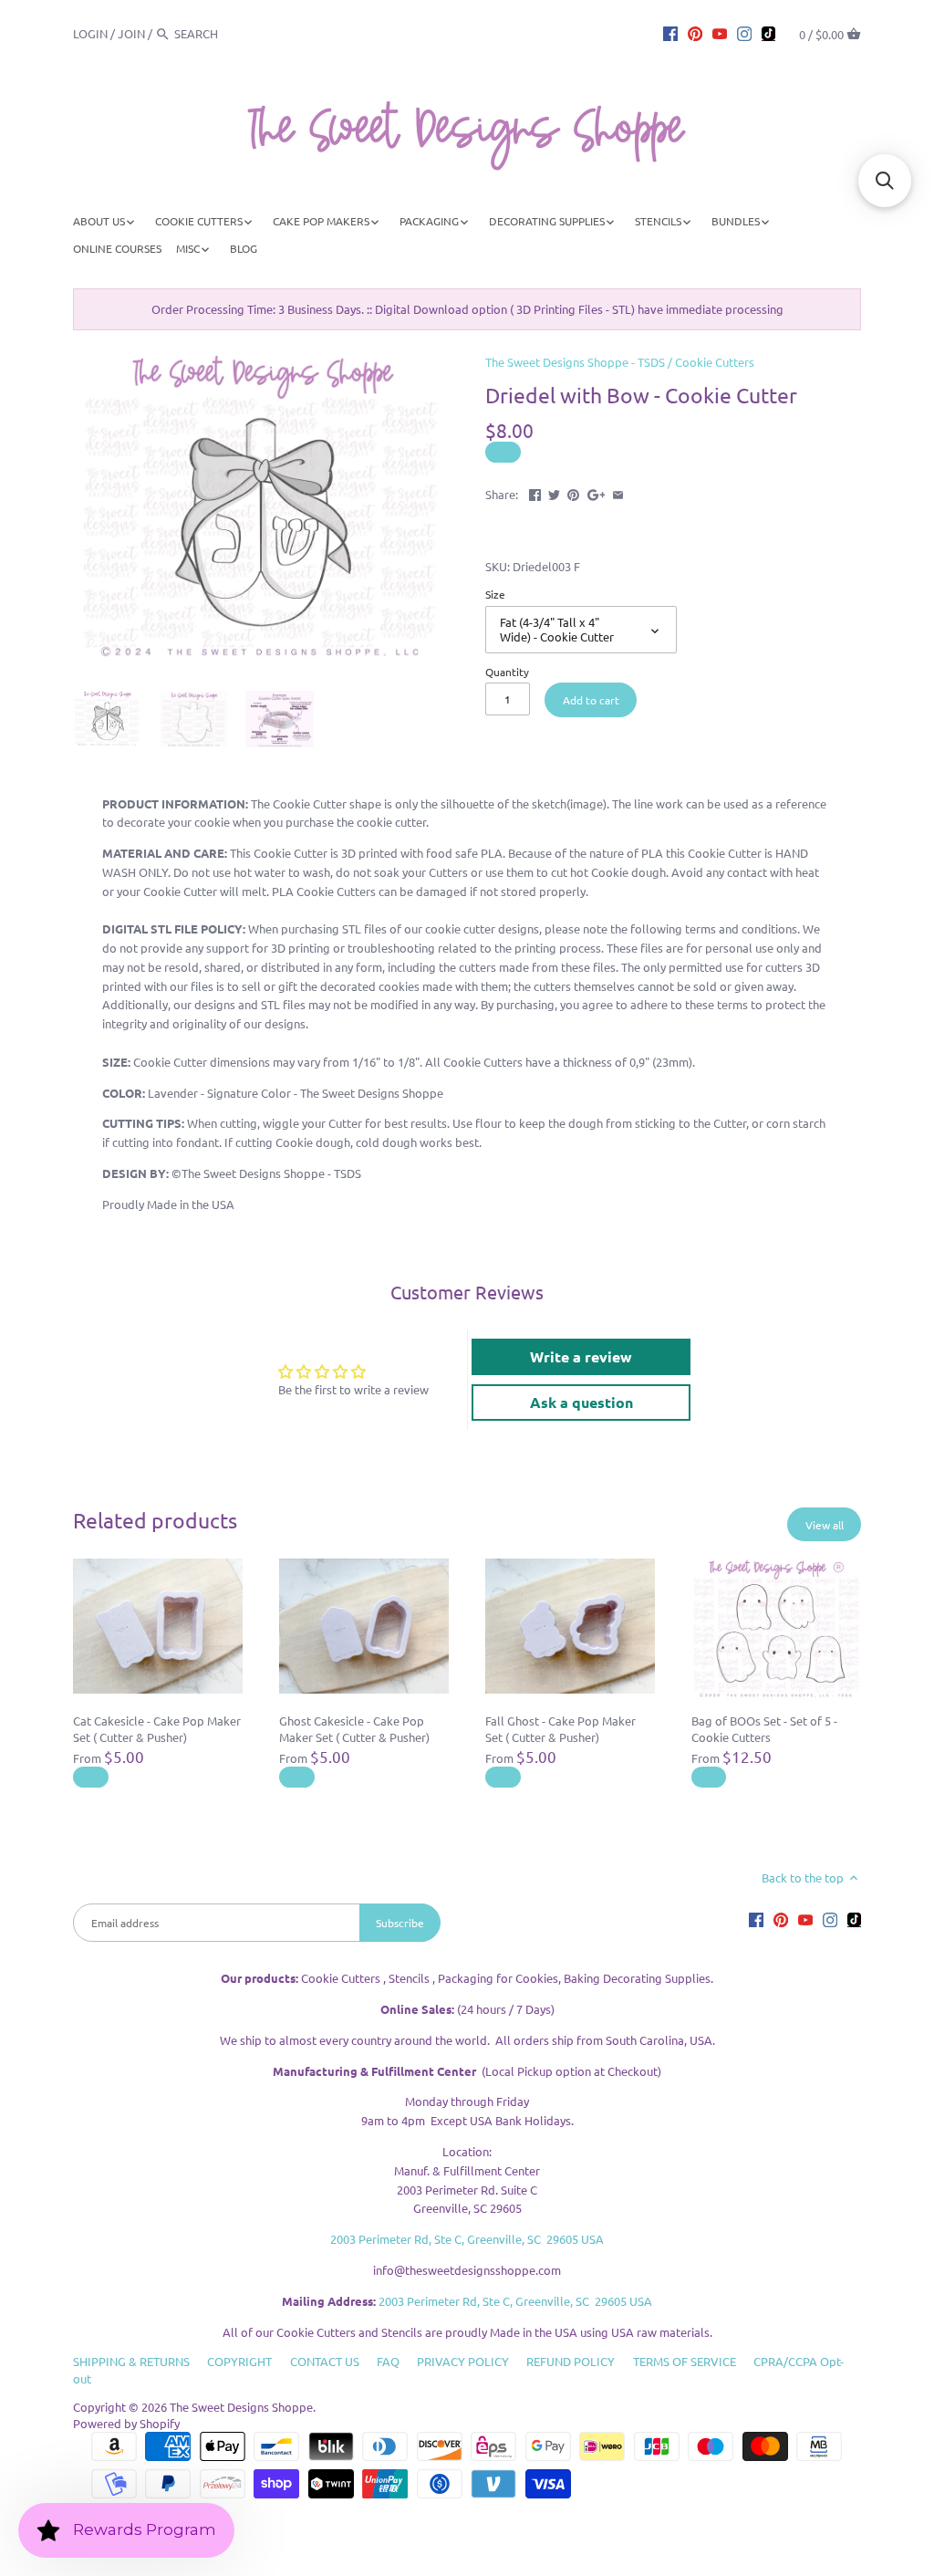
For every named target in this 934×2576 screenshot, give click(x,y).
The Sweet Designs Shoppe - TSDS (575, 362)
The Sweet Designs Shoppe (241, 2407)
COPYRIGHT (239, 2361)
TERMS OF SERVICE (685, 2361)
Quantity (507, 672)
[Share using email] (618, 492)
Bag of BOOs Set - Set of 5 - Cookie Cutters (764, 1729)
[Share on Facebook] (535, 492)
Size (495, 594)
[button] (885, 181)
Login (90, 33)
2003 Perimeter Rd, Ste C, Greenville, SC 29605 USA (467, 2239)
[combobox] (224, 33)
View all (825, 1525)
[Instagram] (744, 33)
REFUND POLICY (571, 2361)
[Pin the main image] (573, 492)
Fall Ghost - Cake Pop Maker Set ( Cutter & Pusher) (560, 1729)
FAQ (388, 2361)
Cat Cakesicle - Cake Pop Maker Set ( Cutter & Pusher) (157, 1729)
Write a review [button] (581, 1356)
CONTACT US (325, 2361)
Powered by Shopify (126, 2423)
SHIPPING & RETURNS (131, 2361)
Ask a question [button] (581, 1402)
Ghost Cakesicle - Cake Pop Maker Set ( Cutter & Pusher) (354, 1729)
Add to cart (591, 700)
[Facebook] (670, 33)
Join (131, 33)
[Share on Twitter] (554, 492)
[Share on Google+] (597, 492)
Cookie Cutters (715, 362)
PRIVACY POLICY (463, 2361)
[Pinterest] (695, 33)
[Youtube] (720, 33)
